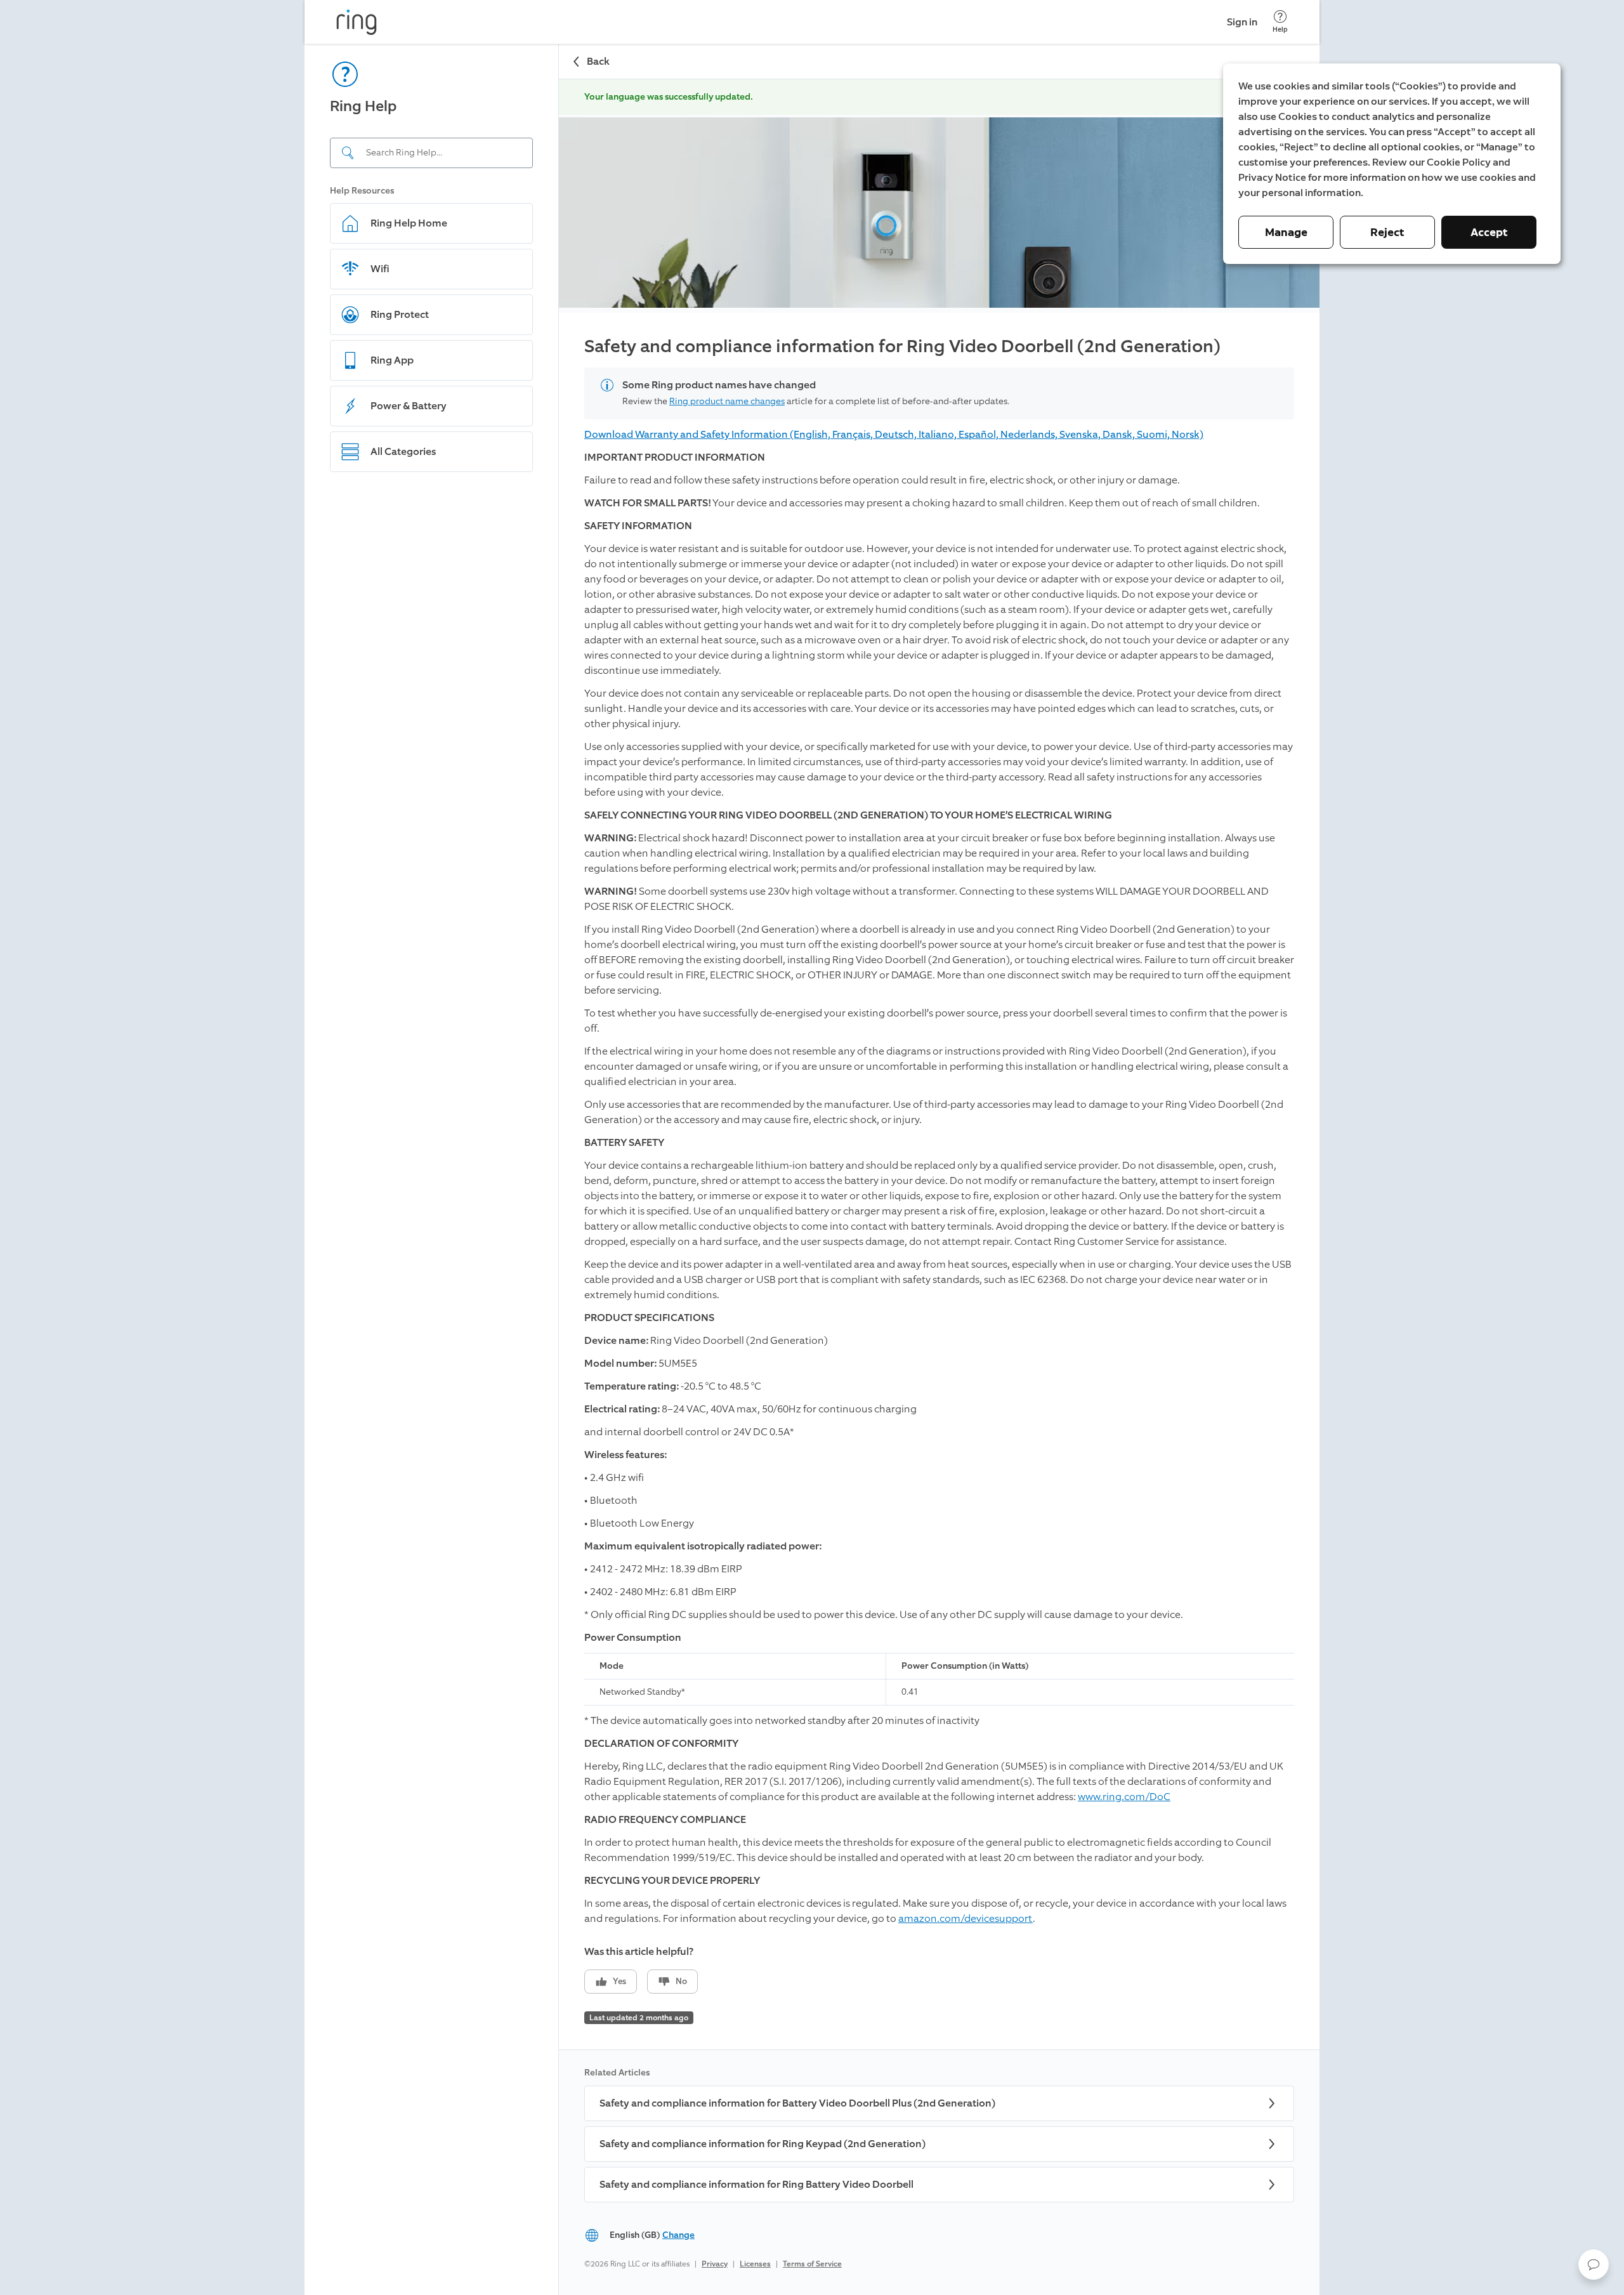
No (681, 1981)
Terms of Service (812, 2264)
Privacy (715, 2264)
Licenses (755, 2264)
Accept (1489, 232)
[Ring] (357, 22)
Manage (1286, 232)
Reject (1387, 232)
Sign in (1242, 22)
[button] (1594, 2265)
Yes (619, 1981)
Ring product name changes (727, 401)
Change (678, 2235)
